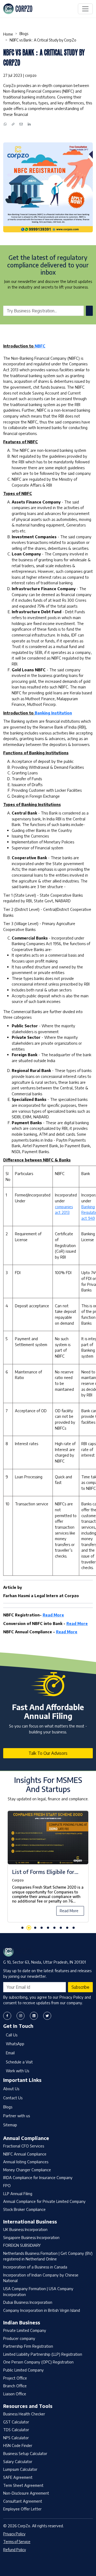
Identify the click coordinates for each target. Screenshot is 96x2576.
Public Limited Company (23, 2370)
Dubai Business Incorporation (28, 2302)
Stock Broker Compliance (24, 2209)
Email (10, 2053)
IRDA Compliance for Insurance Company (38, 2177)
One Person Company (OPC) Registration (38, 2362)
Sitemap (10, 2125)
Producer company (19, 2338)
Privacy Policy (14, 2534)
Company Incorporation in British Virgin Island (42, 2310)
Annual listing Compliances (26, 2162)
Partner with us (17, 2116)
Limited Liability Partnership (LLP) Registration (43, 2354)
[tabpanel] (48, 1870)
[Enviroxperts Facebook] (7, 2016)
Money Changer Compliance (27, 2170)
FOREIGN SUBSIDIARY (22, 2245)
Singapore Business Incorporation (31, 2237)
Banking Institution (53, 713)
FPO (7, 2185)
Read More (53, 1615)
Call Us (12, 2035)
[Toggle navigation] (85, 9)
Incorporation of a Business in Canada (35, 2267)
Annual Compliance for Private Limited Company (44, 2201)
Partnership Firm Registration (28, 2346)
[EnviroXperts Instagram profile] (21, 2016)
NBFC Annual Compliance (25, 2154)
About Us (11, 2089)
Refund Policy (15, 2550)
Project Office (15, 2378)
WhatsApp (15, 2044)
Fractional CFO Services (24, 2146)
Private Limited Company (25, 2330)
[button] (22, 1928)
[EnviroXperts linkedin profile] (34, 2016)
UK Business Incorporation (25, 2229)
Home (8, 34)
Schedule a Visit (19, 2062)
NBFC (40, 346)
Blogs (24, 34)
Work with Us (17, 2071)
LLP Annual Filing (18, 2194)
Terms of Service (17, 2542)
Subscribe (80, 1987)
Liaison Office (15, 2394)
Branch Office (15, 2386)
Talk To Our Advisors (48, 1753)
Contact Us (13, 2098)
